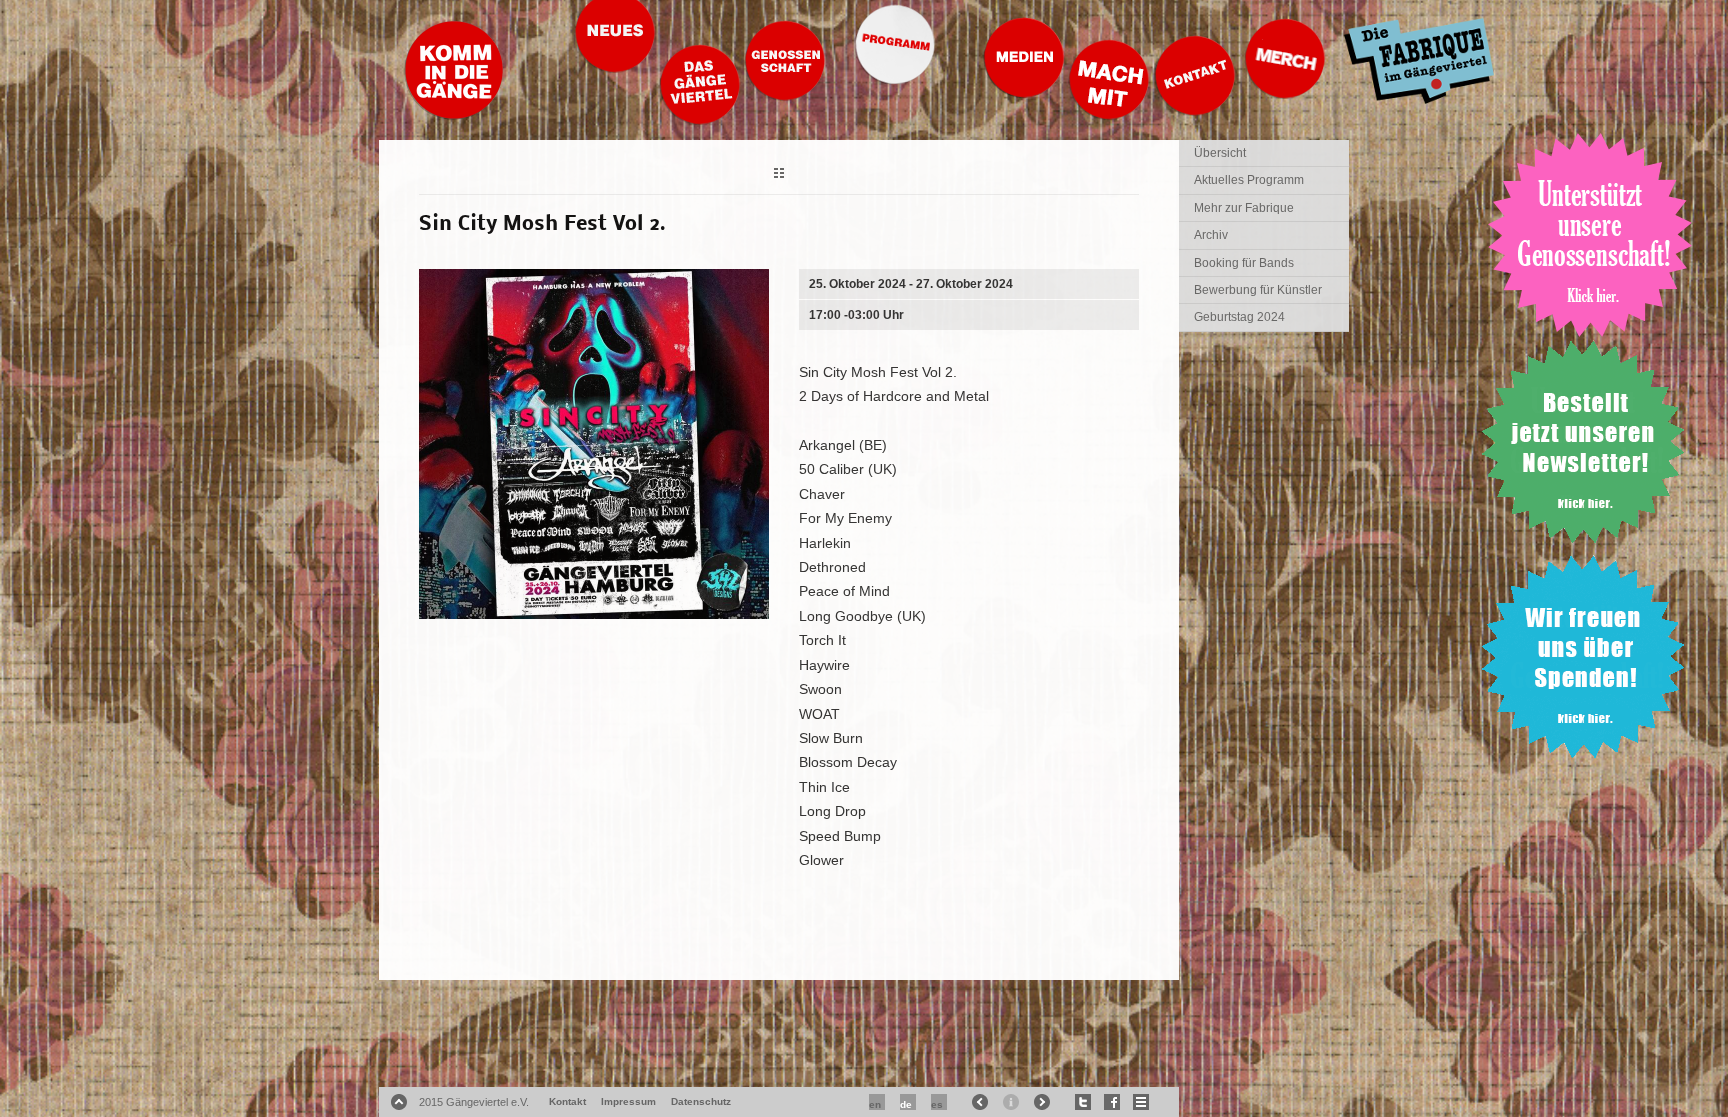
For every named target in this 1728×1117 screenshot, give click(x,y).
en (875, 1104)
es (937, 1104)
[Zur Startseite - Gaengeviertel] (454, 114)
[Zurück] (779, 175)
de (906, 1104)
